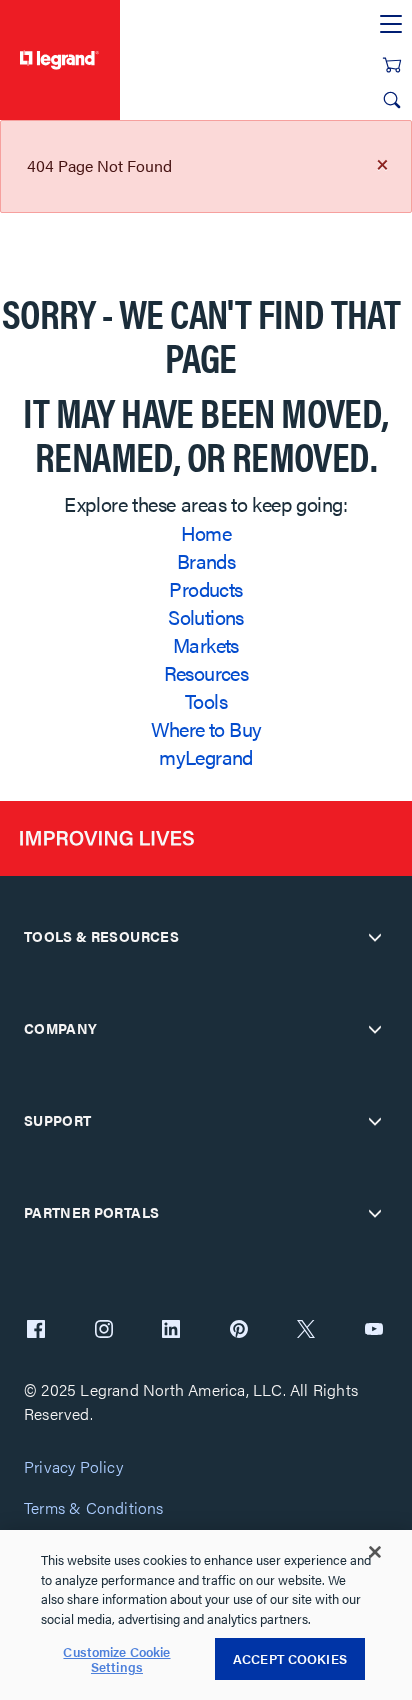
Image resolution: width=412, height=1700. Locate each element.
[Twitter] (306, 1331)
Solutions (206, 616)
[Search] (392, 100)
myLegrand (206, 756)
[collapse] (375, 937)
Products (205, 588)
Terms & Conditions (94, 1508)
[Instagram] (104, 1331)
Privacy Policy (73, 1467)
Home (206, 532)
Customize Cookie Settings (116, 1659)
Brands (206, 560)
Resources (206, 672)
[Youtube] (374, 1331)
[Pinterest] (239, 1331)
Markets (206, 644)
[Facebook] (36, 1331)
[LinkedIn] (171, 1331)
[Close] (375, 1552)
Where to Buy (206, 728)
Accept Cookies (290, 1658)
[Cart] (392, 65)
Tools (206, 700)
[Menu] (391, 25)
